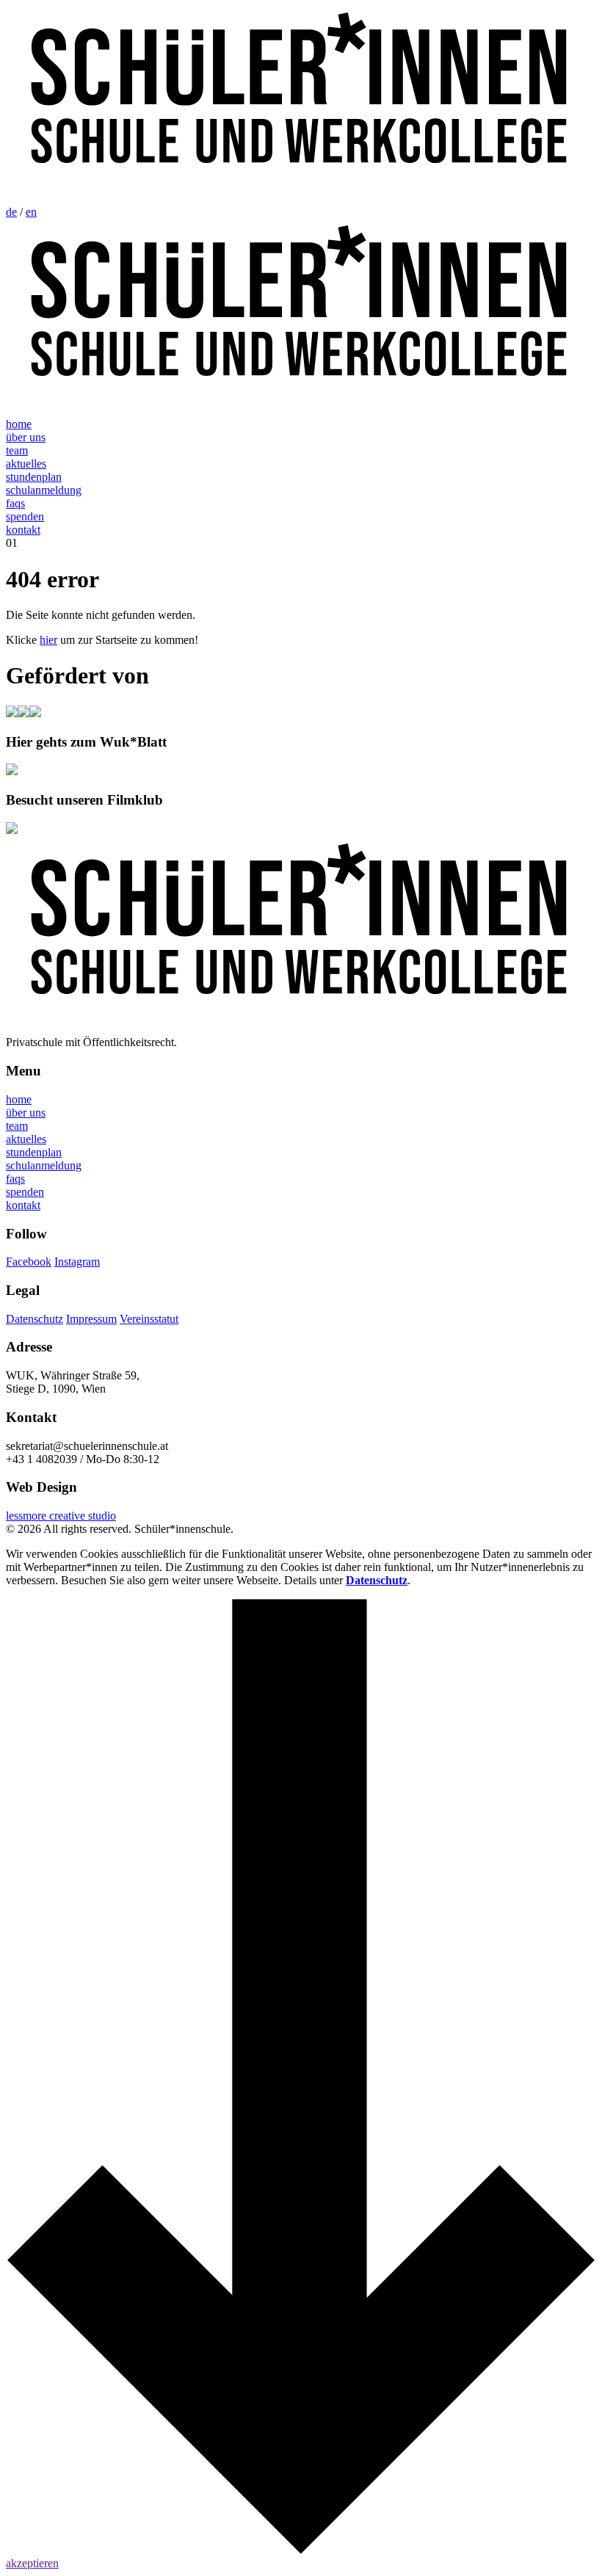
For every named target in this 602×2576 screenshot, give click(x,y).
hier (48, 640)
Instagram (77, 1262)
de (11, 212)
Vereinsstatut (149, 1319)
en (31, 212)
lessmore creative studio (61, 1516)
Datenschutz (35, 1319)
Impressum (91, 1319)
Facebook (29, 1262)
